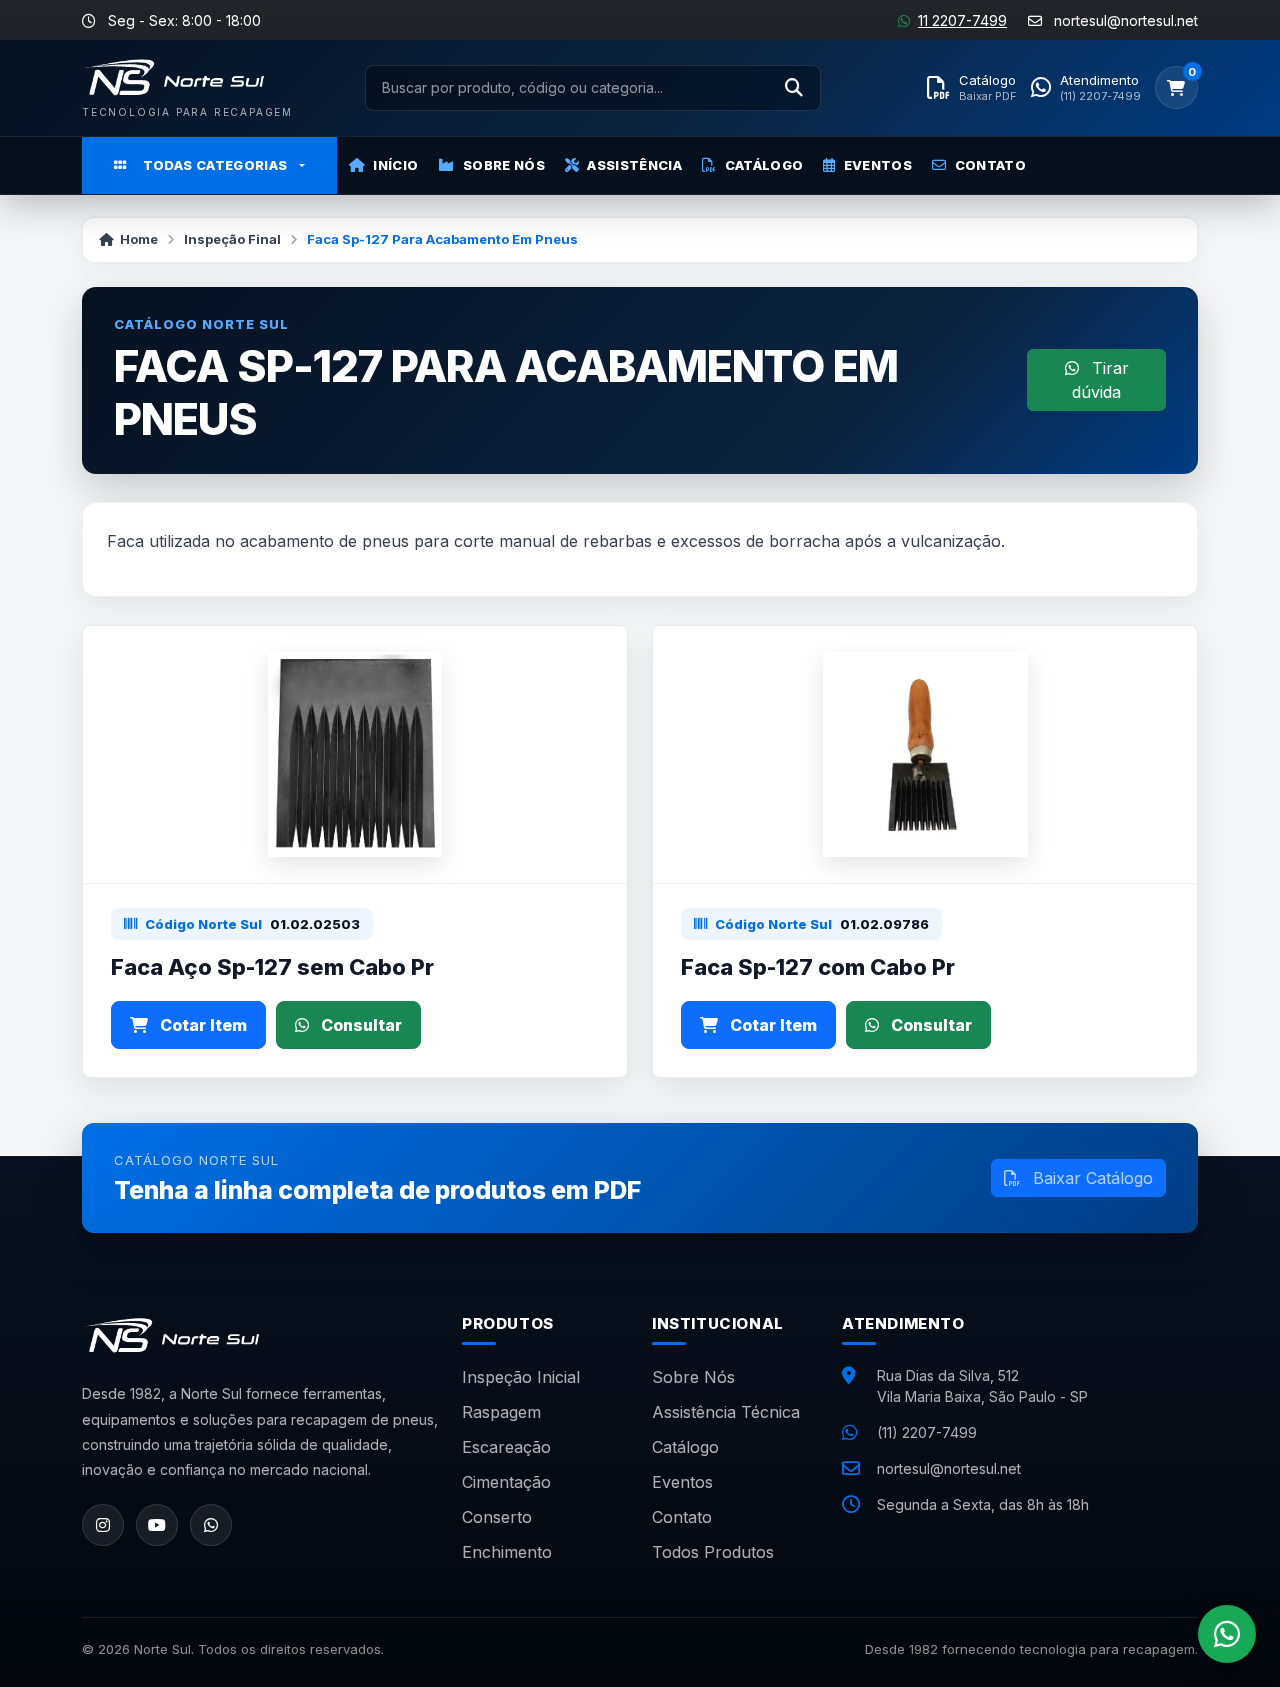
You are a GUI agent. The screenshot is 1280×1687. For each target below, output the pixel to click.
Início (395, 165)
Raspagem (501, 1412)
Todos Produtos (713, 1552)
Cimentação (506, 1482)
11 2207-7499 (962, 20)
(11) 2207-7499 (927, 1432)
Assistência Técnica (726, 1412)
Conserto (497, 1517)
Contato (990, 165)
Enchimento (507, 1552)
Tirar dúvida (1100, 380)
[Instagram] (103, 1525)
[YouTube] (157, 1525)
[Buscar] (794, 88)
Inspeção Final (232, 239)
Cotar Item (201, 1025)
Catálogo (764, 165)
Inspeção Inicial (521, 1377)
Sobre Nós (504, 165)
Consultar (359, 1025)
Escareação (506, 1447)
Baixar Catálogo (1090, 1178)
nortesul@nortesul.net (949, 1468)
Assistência (634, 165)
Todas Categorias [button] (215, 165)
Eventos (878, 165)
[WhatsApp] (211, 1525)
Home (139, 239)
